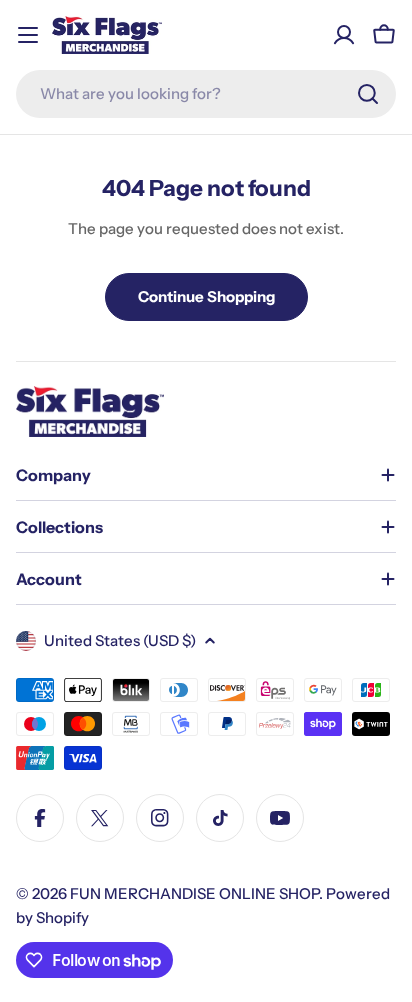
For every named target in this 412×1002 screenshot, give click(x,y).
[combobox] (206, 94)
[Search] (368, 94)
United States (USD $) (120, 640)
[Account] (344, 35)
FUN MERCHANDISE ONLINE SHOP (194, 893)
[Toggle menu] (28, 35)
